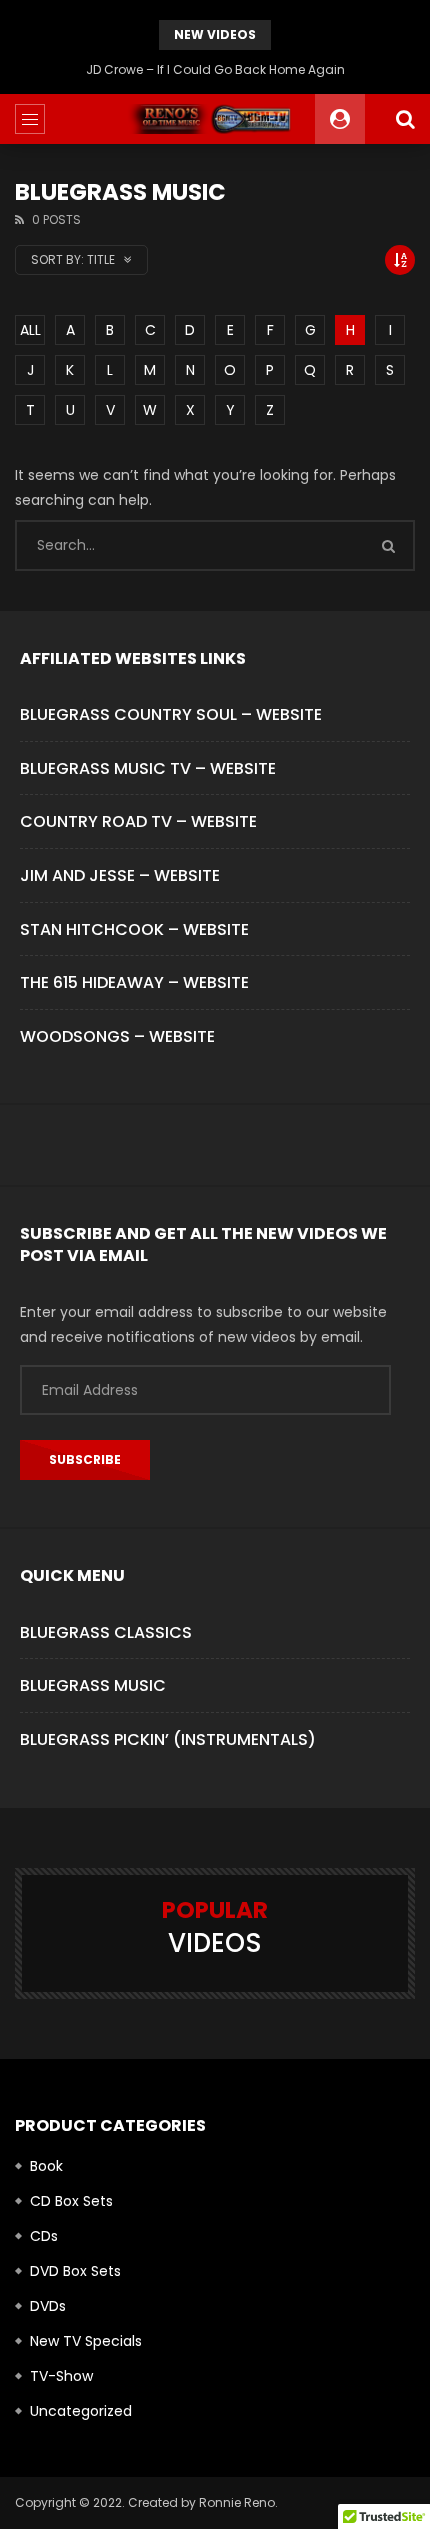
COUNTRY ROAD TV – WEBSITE (138, 821)
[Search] (405, 119)
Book (46, 2166)
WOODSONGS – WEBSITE (117, 1036)
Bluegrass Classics (106, 1632)
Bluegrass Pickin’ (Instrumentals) (168, 1739)
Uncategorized (81, 2411)
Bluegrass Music (93, 1685)
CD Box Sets (71, 2201)
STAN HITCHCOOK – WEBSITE (134, 929)
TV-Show (61, 2376)
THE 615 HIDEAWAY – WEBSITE (134, 982)
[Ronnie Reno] (215, 119)
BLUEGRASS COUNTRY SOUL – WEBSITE (171, 714)
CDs (44, 2236)
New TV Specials (86, 2341)
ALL (30, 330)
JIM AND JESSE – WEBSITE (120, 875)
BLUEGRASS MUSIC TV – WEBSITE (148, 768)
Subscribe (85, 1459)
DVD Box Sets (75, 2271)
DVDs (48, 2306)
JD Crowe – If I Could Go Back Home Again (215, 69)
